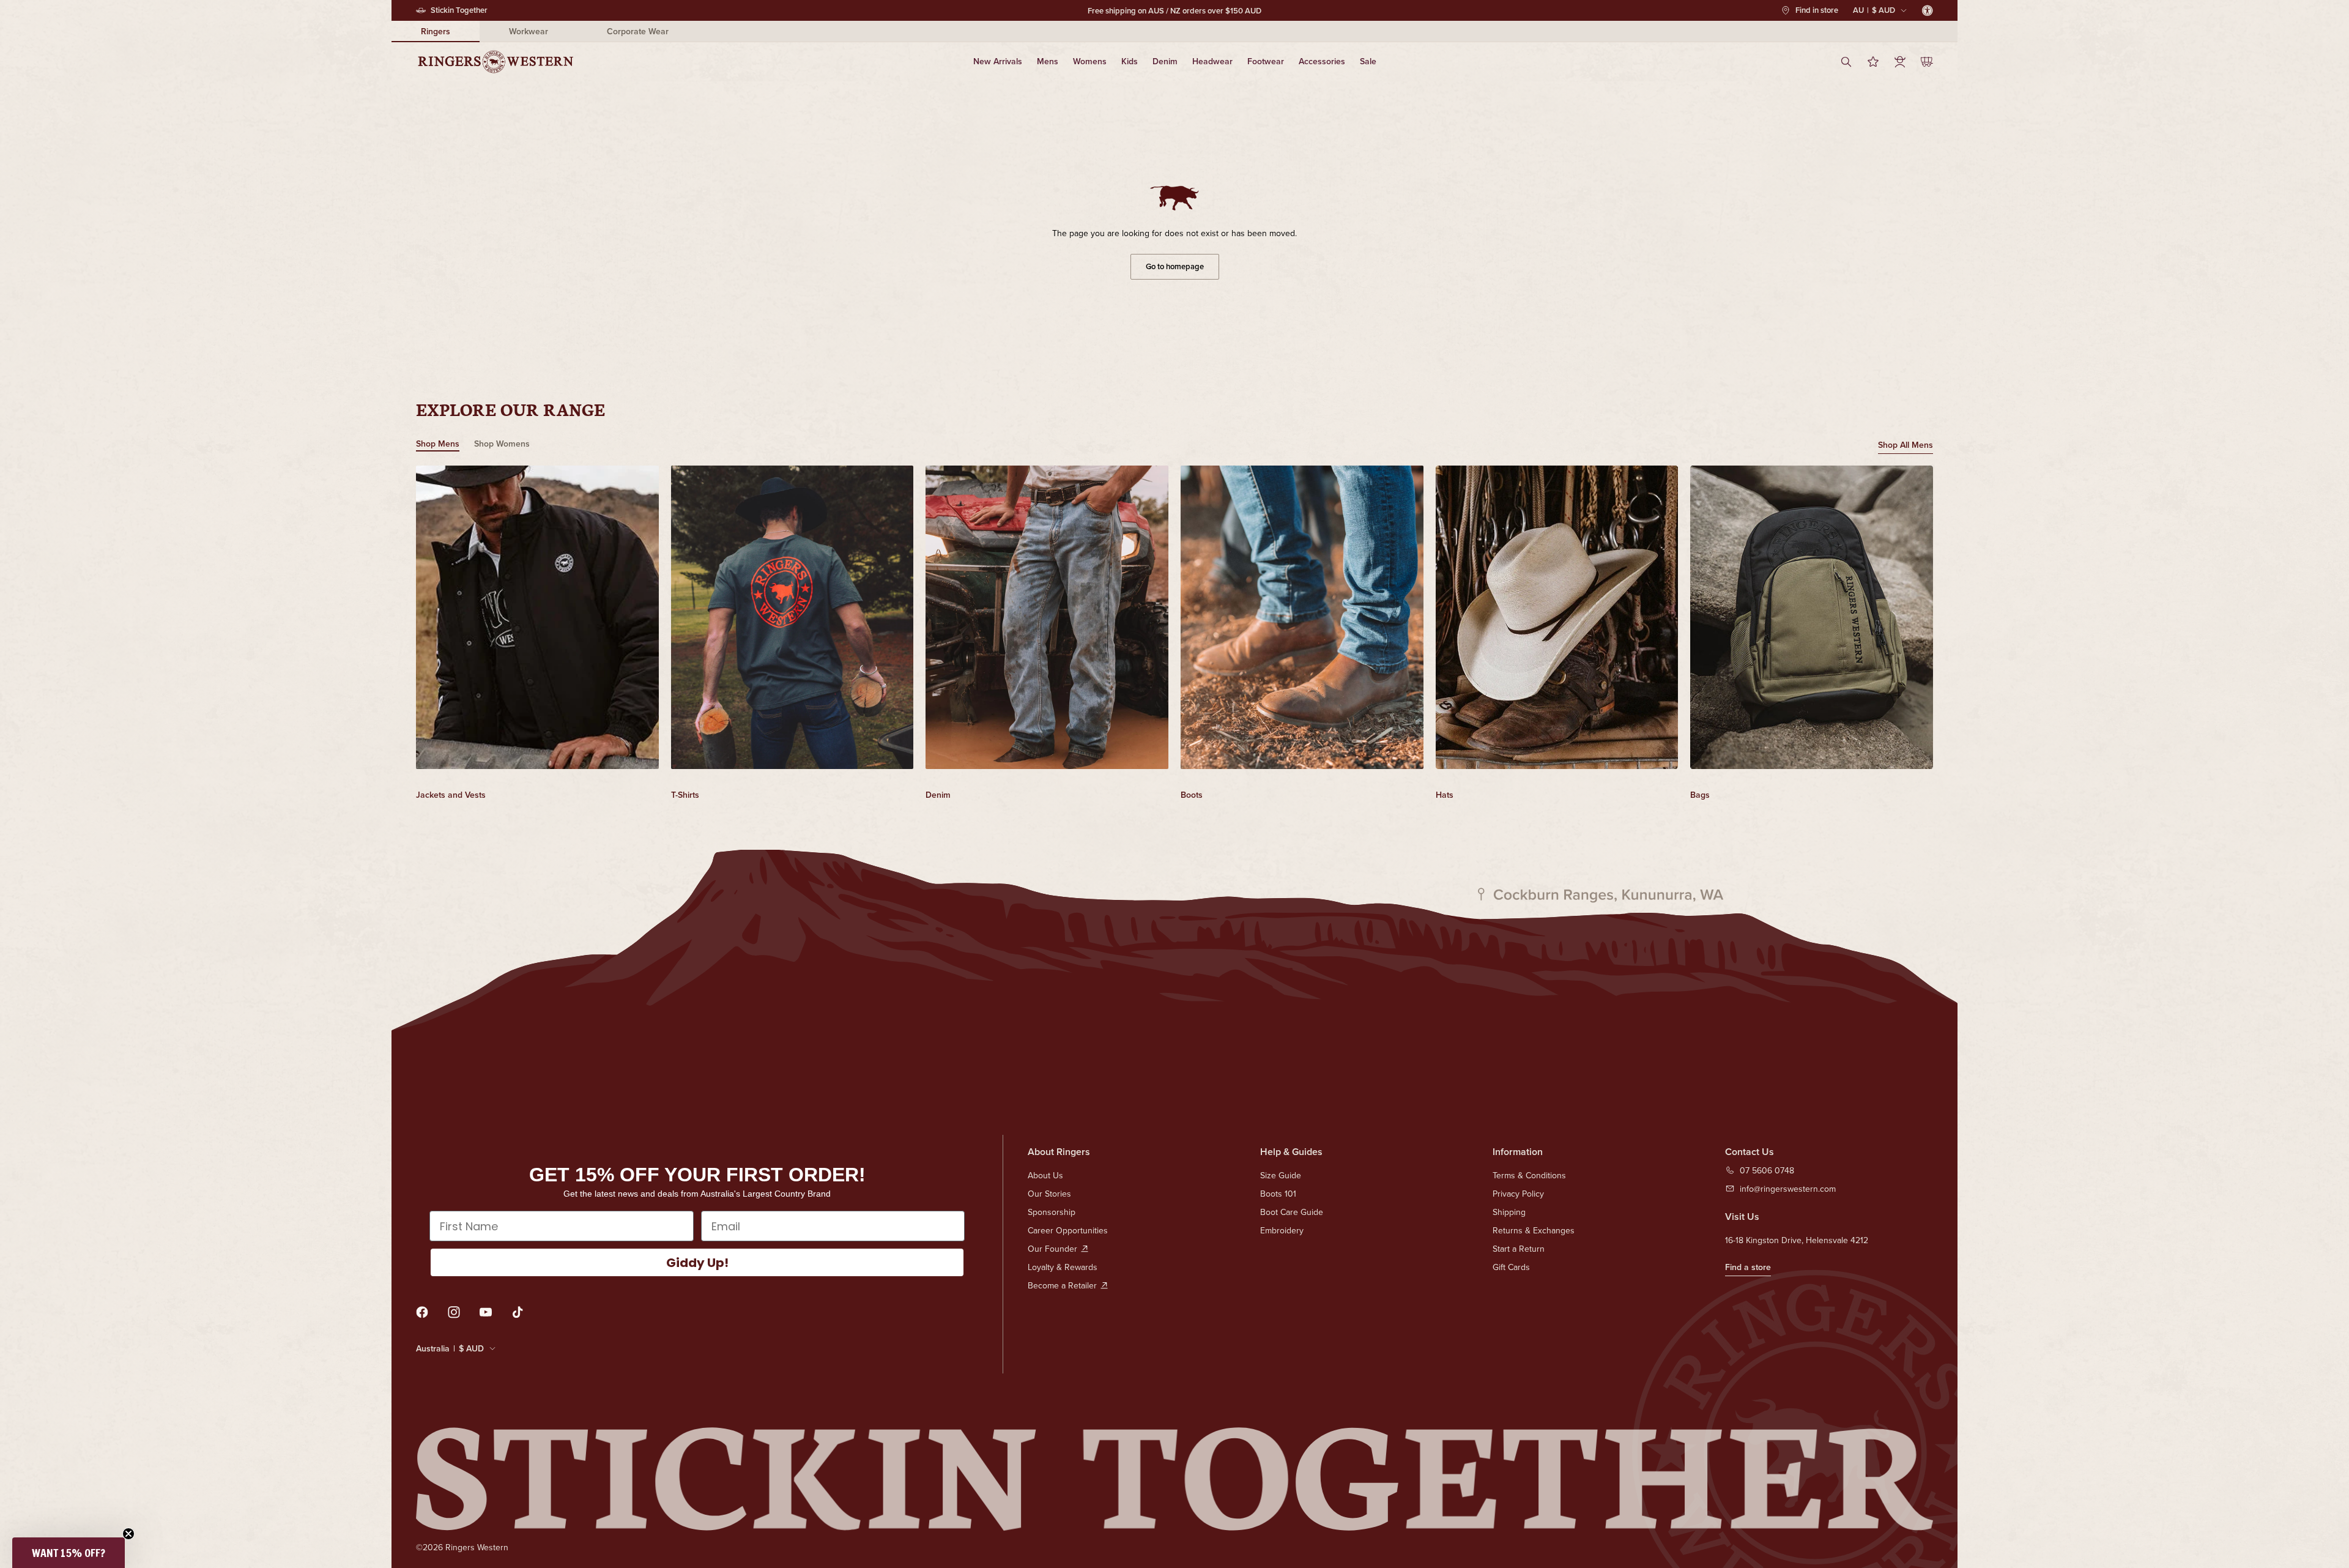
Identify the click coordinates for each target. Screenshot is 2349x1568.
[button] (69, 1553)
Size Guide (1281, 1175)
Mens (1048, 61)
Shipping (1509, 1212)
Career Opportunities (1068, 1230)
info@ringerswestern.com (1788, 1189)
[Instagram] (454, 1312)
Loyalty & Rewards (1063, 1267)
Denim (1165, 61)
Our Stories (1049, 1194)
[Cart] (1927, 62)
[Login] (1900, 62)
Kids (1130, 61)
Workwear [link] (529, 31)
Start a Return (1519, 1249)
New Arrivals (998, 61)
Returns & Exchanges (1534, 1230)
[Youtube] (486, 1312)
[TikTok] (518, 1312)
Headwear (1212, 61)
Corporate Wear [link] (638, 31)
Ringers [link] (436, 31)
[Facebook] (422, 1312)
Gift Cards (1511, 1267)
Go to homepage (1175, 266)
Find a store (1748, 1267)
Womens (1090, 61)
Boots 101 (1278, 1194)
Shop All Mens (1906, 445)
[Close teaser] (128, 1534)
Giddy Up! (697, 1263)
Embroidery (1282, 1230)
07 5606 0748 (1767, 1170)
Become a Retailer (1062, 1285)
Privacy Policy (1518, 1194)
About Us (1045, 1175)
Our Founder (1052, 1249)
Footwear (1266, 61)
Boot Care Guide (1292, 1212)
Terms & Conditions (1529, 1175)
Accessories (1322, 61)
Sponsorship (1052, 1212)
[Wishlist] (1873, 62)
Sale (1368, 61)
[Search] (1846, 62)
